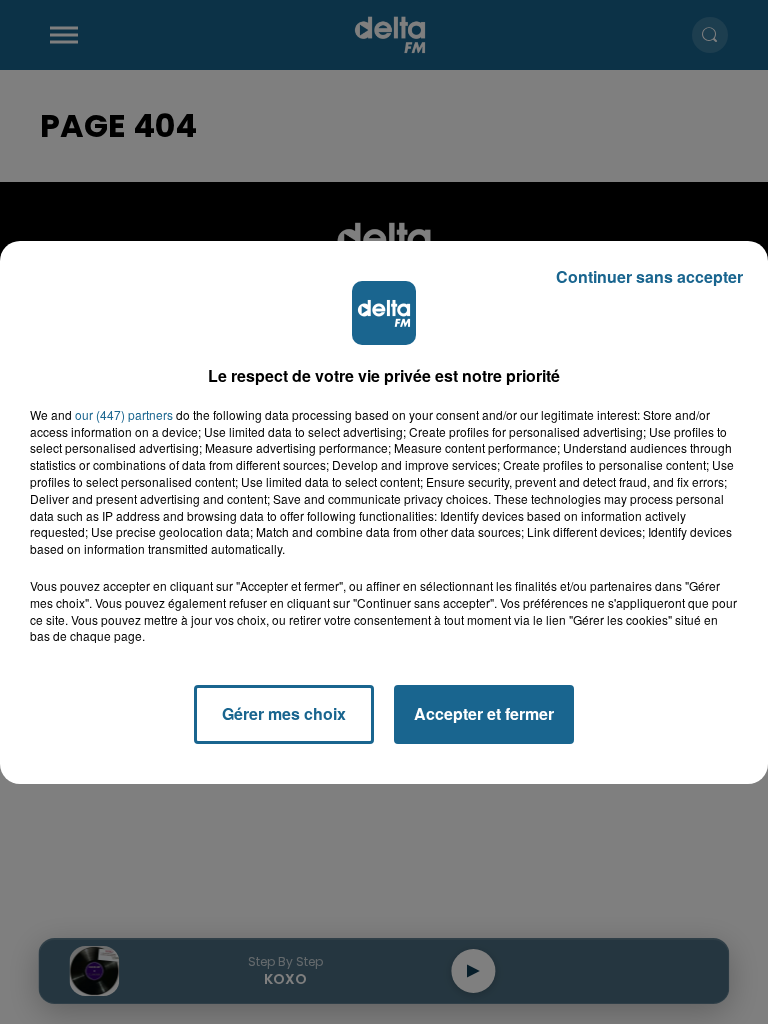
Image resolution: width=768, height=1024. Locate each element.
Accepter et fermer (484, 713)
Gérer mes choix (284, 713)
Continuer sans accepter (649, 276)
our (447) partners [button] (124, 415)
